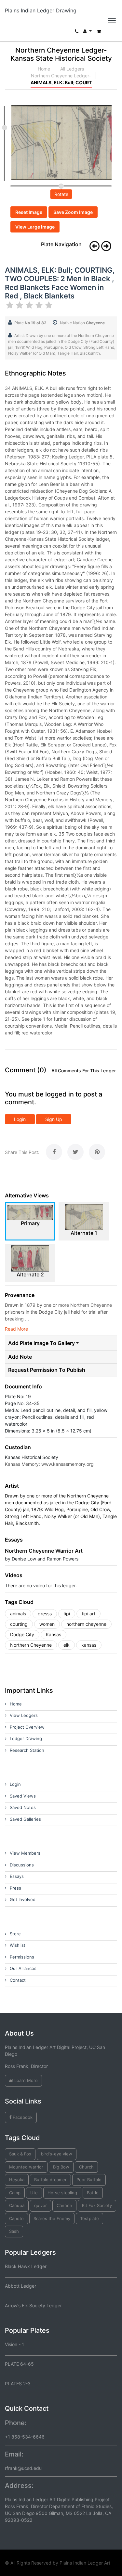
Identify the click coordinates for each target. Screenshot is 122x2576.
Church (86, 2167)
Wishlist (18, 1945)
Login (20, 1119)
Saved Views (23, 1796)
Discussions (22, 1865)
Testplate (89, 2218)
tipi (67, 1614)
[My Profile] (88, 33)
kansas (89, 1645)
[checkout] (99, 33)
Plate (30, 323)
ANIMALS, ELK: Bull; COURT (61, 82)
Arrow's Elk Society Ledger (33, 2305)
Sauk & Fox (20, 2154)
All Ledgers (72, 69)
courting (19, 1624)
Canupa (17, 2205)
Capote (16, 2218)
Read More (16, 1329)
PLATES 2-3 (18, 2384)
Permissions (22, 1957)
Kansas (54, 1634)
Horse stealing (62, 2193)
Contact (18, 1980)
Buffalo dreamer (50, 2180)
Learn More (25, 2080)
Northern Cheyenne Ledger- (61, 76)
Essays (17, 1876)
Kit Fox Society (97, 2205)
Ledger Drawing (26, 1738)
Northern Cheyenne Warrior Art (44, 1551)
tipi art (88, 1614)
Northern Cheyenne (31, 1645)
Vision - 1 (14, 2344)
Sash (14, 2231)
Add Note (20, 1357)
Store (15, 1934)
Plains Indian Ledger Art (85, 2563)
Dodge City (22, 1634)
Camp (15, 2193)
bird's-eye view (57, 2154)
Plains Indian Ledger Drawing (41, 10)
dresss (45, 1614)
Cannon (64, 2205)
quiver (41, 2205)
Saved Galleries (25, 1819)
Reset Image (29, 212)
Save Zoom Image (73, 212)
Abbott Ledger (20, 2286)
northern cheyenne (86, 1624)
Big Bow (61, 2167)
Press (15, 1888)
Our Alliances (23, 1968)
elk (67, 1645)
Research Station (27, 1750)
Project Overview (27, 1727)
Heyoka (17, 2180)
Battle (93, 2193)
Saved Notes (23, 1807)
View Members (25, 1853)
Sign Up (54, 1119)
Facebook (22, 2117)
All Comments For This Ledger (84, 1071)
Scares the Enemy (52, 2218)
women (47, 1624)
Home (44, 69)
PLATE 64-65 (19, 2364)
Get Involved (23, 1899)
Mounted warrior (26, 2167)
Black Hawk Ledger (26, 2266)
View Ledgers (24, 1715)
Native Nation (82, 323)
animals (18, 1614)
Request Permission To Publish (47, 1370)
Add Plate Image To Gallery (41, 1343)
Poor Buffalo (89, 2180)
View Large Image (35, 227)
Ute (34, 2193)
